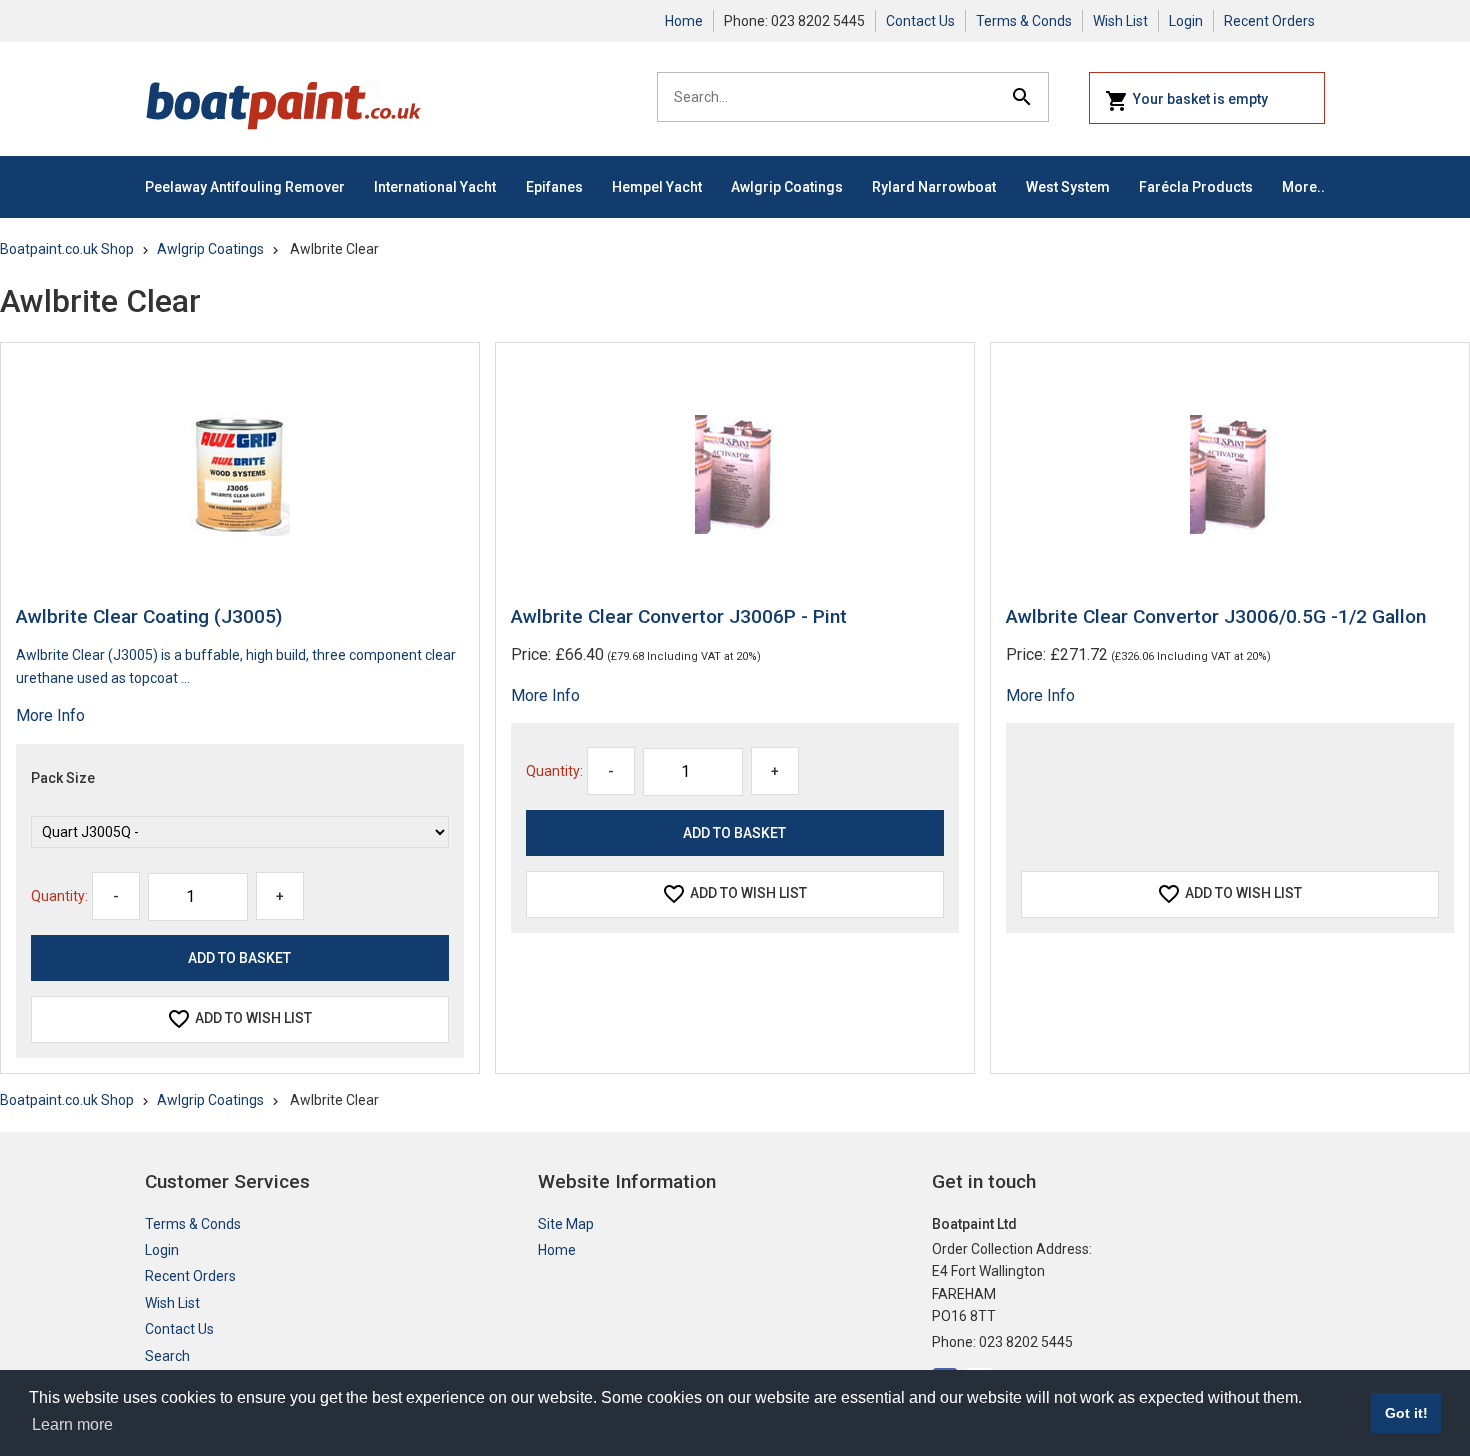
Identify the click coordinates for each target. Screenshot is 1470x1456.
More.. (1303, 187)
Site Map (566, 1224)
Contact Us (920, 21)
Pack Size (63, 778)
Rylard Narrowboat (934, 187)
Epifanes (554, 187)
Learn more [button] (72, 1424)
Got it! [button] (1406, 1413)
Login (1186, 21)
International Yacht (435, 187)
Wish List (1120, 21)
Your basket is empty (1200, 99)
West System (1068, 187)
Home (684, 21)
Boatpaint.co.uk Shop (67, 249)
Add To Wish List (253, 1018)
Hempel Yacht (657, 187)
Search (167, 1356)
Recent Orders (1269, 21)
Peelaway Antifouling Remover (245, 187)
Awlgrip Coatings (787, 187)
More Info (50, 715)
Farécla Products (1196, 187)
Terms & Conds (1024, 21)
